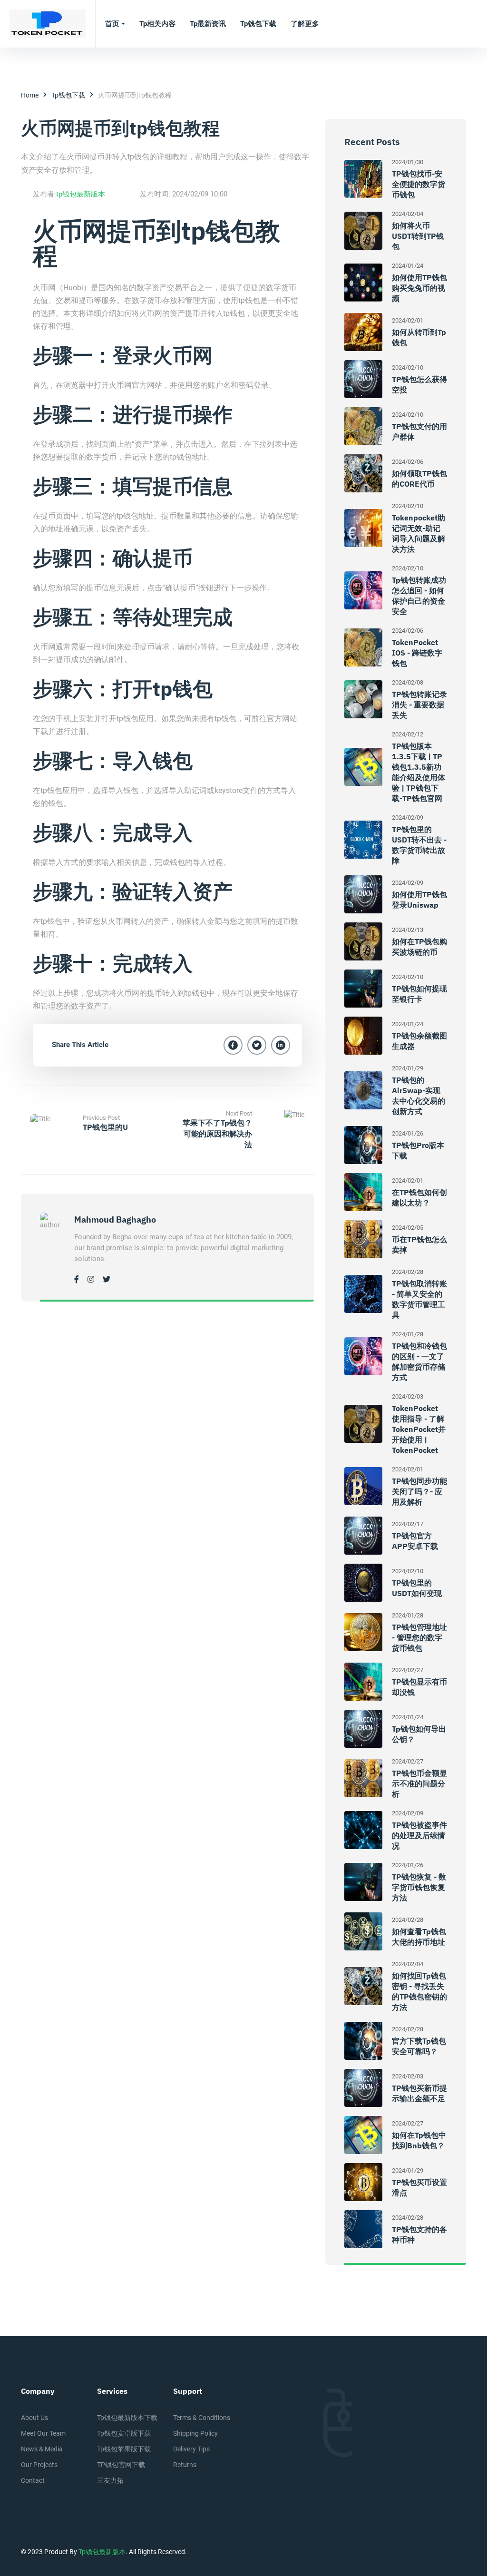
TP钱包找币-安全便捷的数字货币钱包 (419, 184)
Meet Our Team (43, 2433)
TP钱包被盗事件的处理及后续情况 (419, 1835)
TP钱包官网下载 (121, 2465)
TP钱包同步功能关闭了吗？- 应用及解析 (419, 1491)
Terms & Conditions (202, 2418)
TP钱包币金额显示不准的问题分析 (419, 1783)
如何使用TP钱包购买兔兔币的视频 (419, 288)
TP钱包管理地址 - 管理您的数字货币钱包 (419, 1637)
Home (30, 95)
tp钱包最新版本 (81, 194)
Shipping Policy (195, 2433)
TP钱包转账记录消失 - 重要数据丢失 (419, 705)
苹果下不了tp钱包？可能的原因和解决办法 (217, 1134)
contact (33, 2480)
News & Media (42, 2449)
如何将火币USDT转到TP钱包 (418, 236)
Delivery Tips (191, 2449)
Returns (185, 2465)
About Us (34, 2418)
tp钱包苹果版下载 (124, 2449)
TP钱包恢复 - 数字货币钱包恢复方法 (419, 1887)
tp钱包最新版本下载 (127, 2418)
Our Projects (39, 2465)
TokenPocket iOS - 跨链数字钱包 (417, 653)
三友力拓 (110, 2480)
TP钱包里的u (105, 1127)
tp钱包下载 (68, 95)
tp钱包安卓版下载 (124, 2433)
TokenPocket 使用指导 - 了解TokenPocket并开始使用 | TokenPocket (419, 1429)
